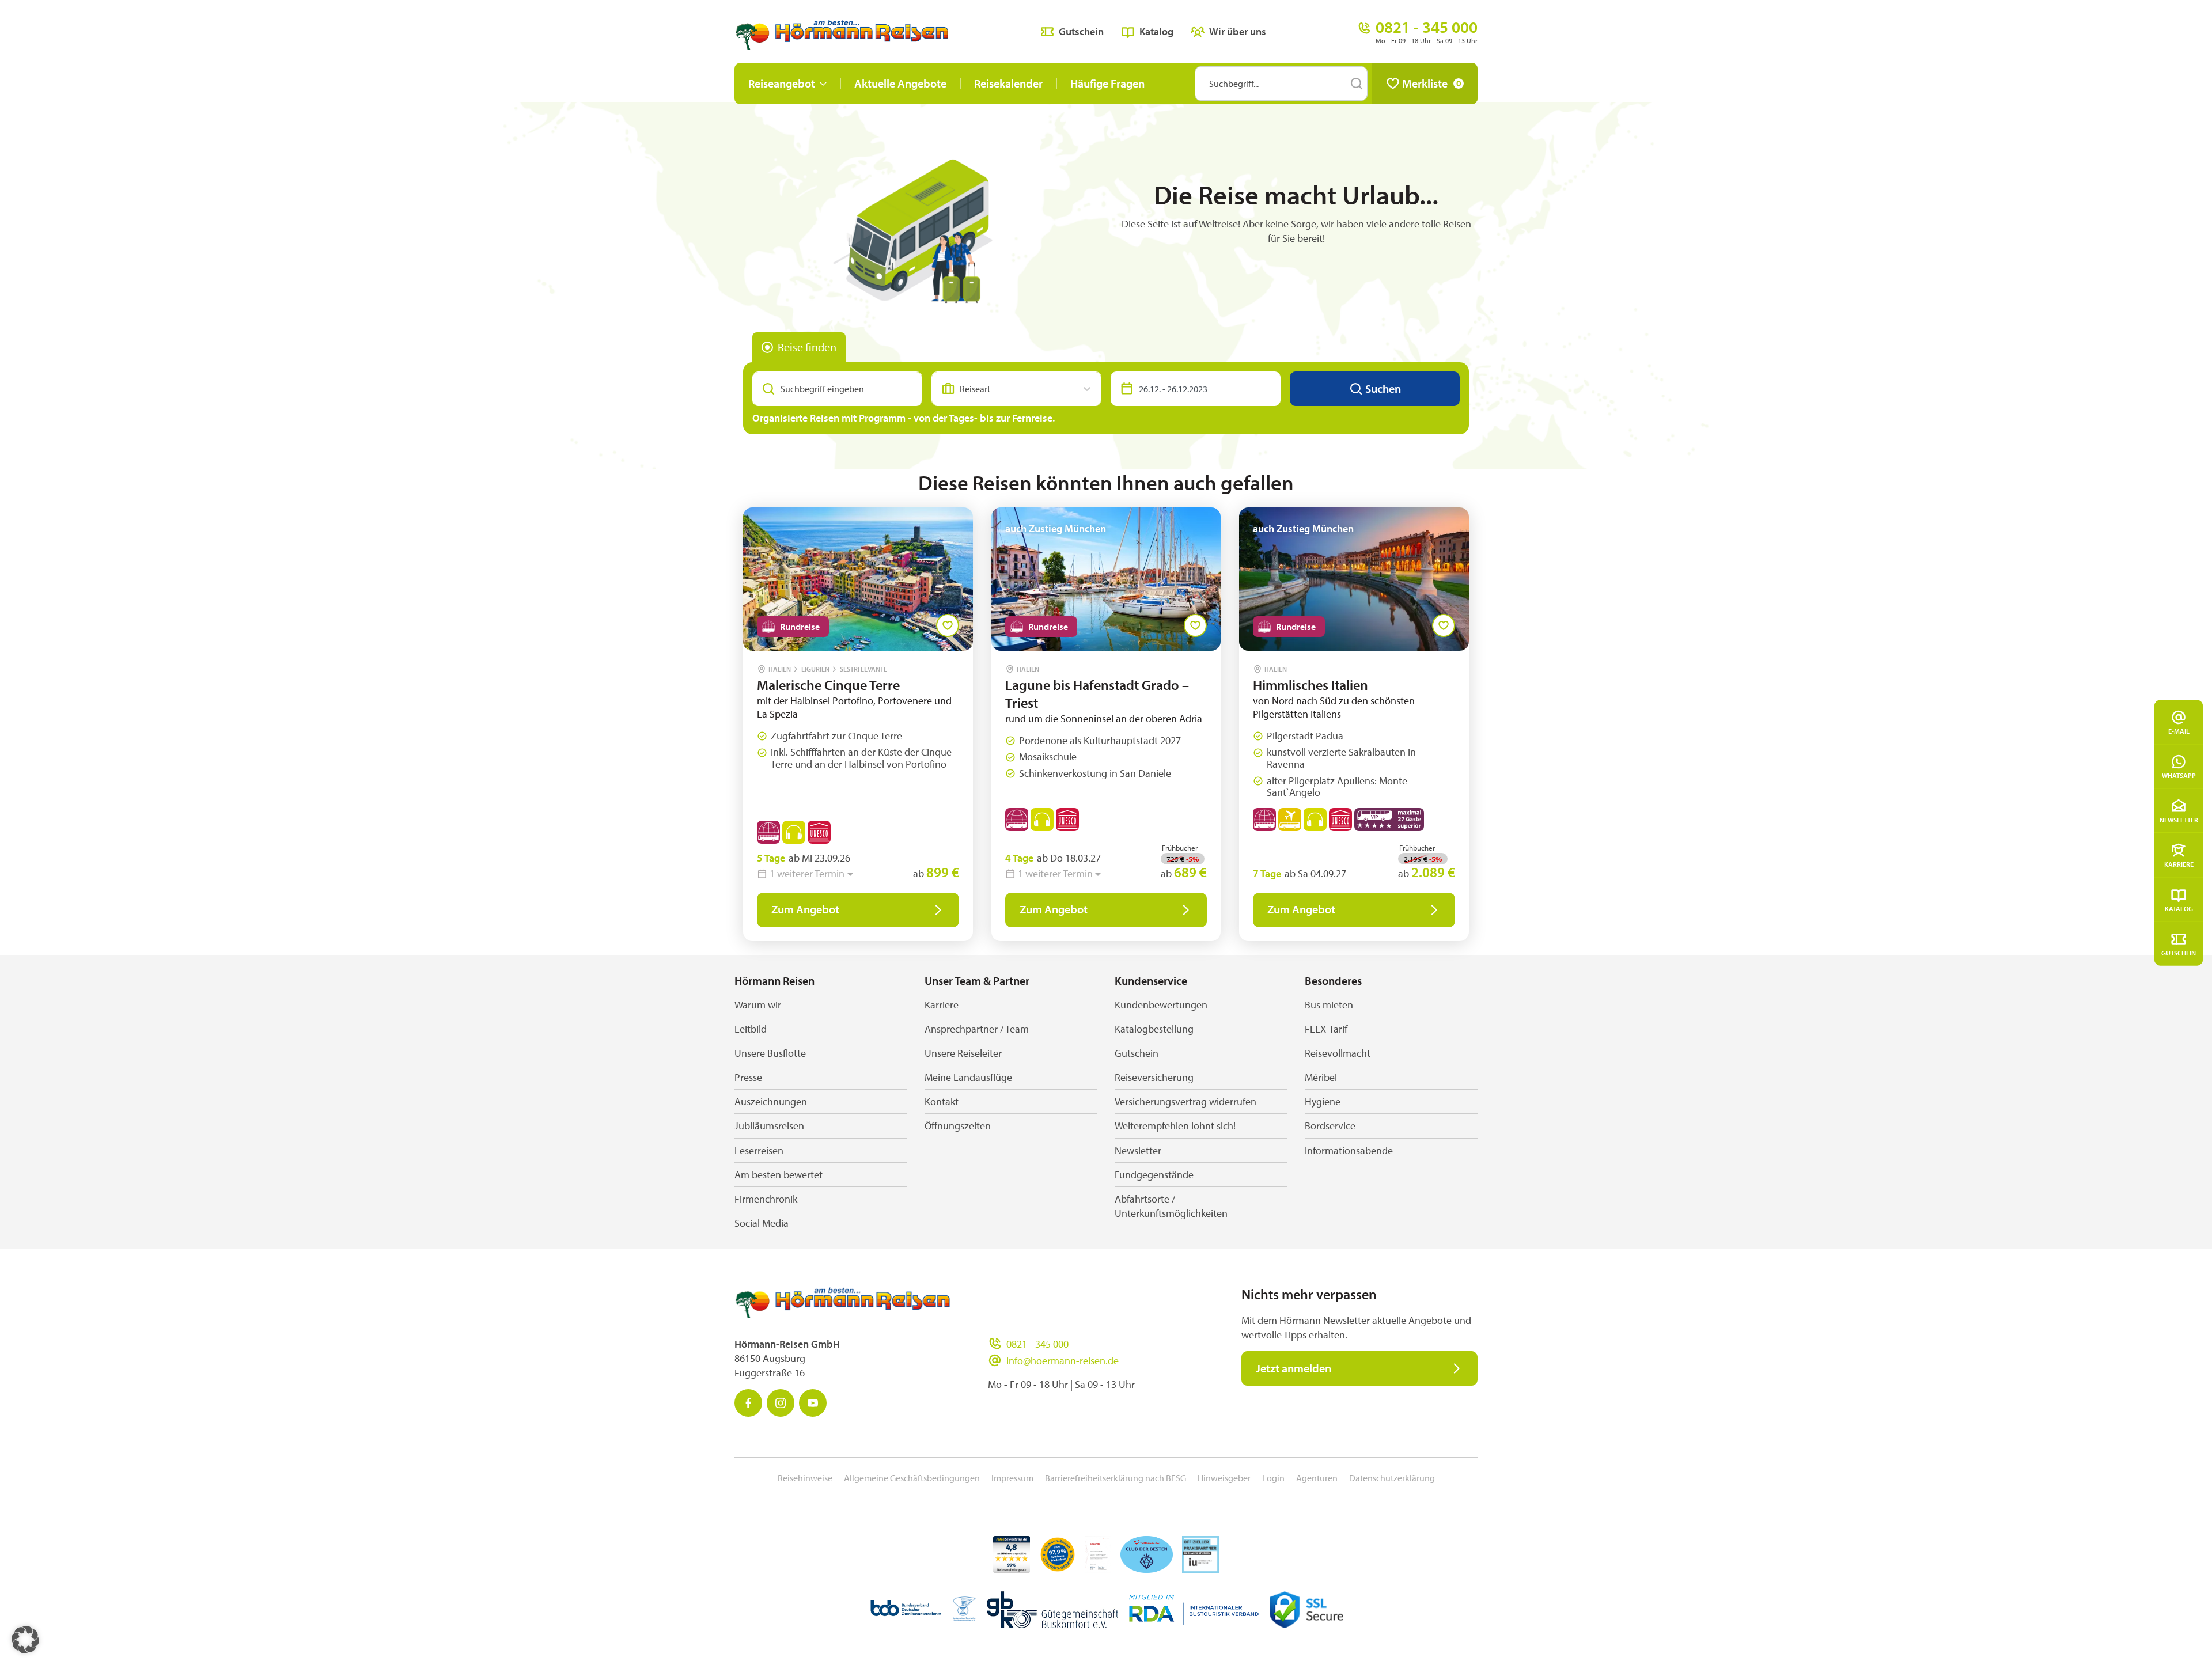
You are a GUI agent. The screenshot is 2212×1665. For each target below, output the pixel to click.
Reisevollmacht (1338, 1053)
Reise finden (807, 347)
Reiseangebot (782, 83)
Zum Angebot (805, 909)
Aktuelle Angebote (900, 83)
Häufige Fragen (1107, 83)
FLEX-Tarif (1326, 1029)
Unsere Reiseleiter (963, 1053)
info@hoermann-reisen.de (1063, 1361)
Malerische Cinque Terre (828, 685)
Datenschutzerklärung (1392, 1478)
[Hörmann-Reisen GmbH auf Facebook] (748, 1403)
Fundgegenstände (1154, 1175)
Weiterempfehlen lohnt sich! (1175, 1126)
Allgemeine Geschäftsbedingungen (912, 1478)
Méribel (1321, 1077)
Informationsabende (1349, 1150)
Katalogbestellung (1154, 1029)
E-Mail (2179, 731)
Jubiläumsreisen (769, 1126)
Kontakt (942, 1101)
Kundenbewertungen (1161, 1005)
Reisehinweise (805, 1478)
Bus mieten (1329, 1005)
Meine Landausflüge (968, 1077)
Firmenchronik (766, 1199)
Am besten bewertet (779, 1175)
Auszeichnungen (771, 1101)
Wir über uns (1238, 31)
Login (1273, 1478)
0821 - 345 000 (1037, 1344)
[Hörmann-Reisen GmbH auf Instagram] (781, 1403)
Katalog (2179, 908)
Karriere (2179, 864)
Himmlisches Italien (1310, 685)
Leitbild (751, 1029)
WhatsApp (2179, 775)
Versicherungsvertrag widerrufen (1185, 1101)
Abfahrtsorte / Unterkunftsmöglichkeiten (1171, 1206)
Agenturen (1317, 1478)
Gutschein (2179, 952)
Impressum (1012, 1478)
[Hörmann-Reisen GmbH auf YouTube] (813, 1403)
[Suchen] (1357, 84)
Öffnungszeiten (958, 1126)
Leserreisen (759, 1150)
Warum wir (758, 1005)
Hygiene (1323, 1101)
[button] (25, 1640)
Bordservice (1330, 1126)
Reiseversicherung (1154, 1077)
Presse (748, 1077)
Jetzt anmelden (1294, 1368)
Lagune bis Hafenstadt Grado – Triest (1097, 694)
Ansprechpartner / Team (977, 1029)
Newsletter (2179, 819)
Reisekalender (1008, 83)
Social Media (762, 1223)
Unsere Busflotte (770, 1053)
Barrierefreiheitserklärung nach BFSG (1116, 1478)
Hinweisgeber (1224, 1478)
